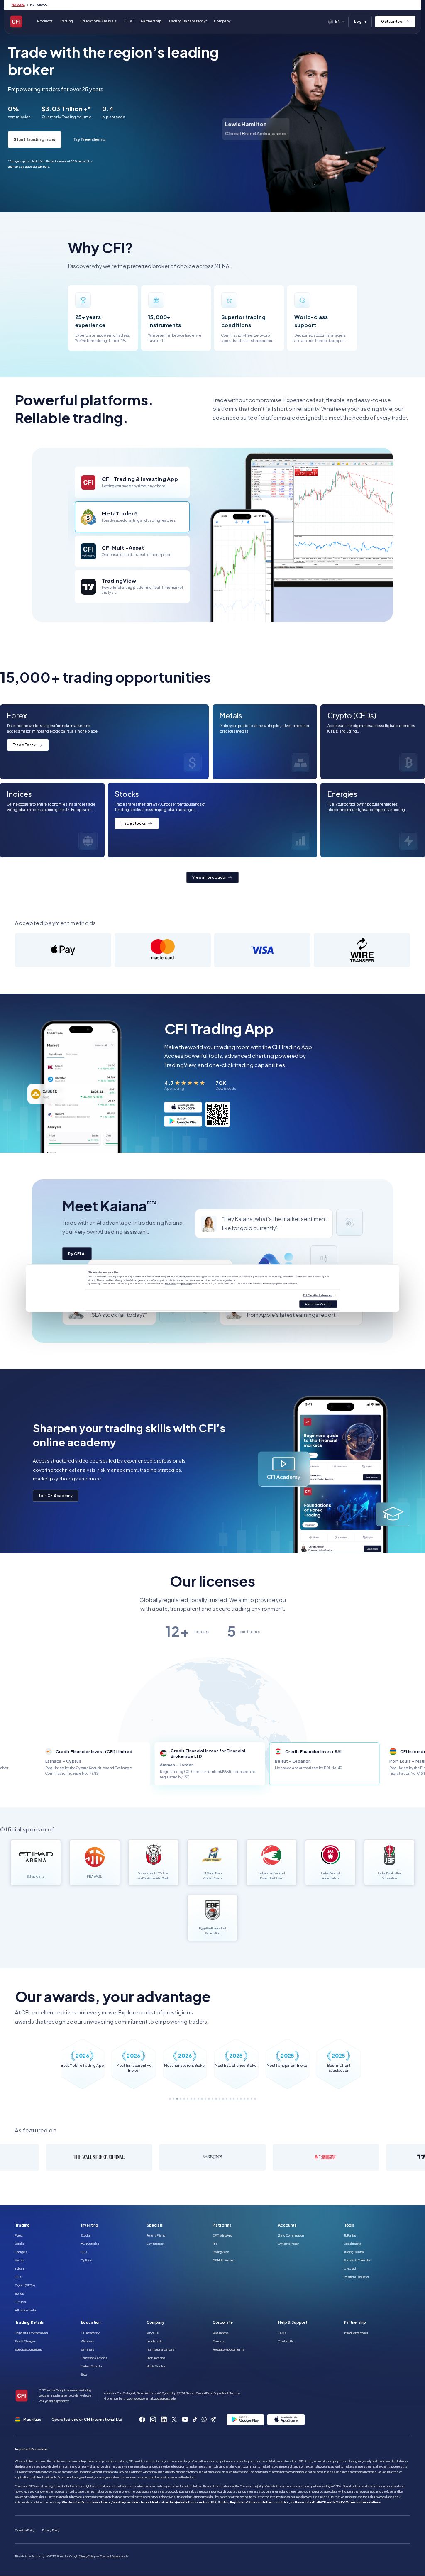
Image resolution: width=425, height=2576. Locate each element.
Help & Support (293, 2322)
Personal (18, 5)
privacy (186, 1284)
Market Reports (92, 2366)
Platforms (222, 2225)
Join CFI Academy (56, 1496)
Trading (22, 2225)
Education (91, 2322)
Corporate (223, 2322)
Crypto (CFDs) (25, 2285)
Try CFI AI (77, 1253)
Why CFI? (153, 2333)
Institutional (39, 5)
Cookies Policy (25, 2530)
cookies (170, 1284)
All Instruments (26, 2310)
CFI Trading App (222, 2235)
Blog (84, 2374)
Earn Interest (155, 2244)
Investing (90, 2225)
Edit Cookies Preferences (318, 1295)
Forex (19, 2235)
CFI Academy (90, 2333)
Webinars (88, 2341)
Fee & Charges (26, 2341)
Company (155, 2322)
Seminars (88, 2349)
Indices (20, 2268)
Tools (349, 2225)
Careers (219, 2341)
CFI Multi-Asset (223, 2260)
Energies (21, 2252)
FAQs (282, 2333)
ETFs (18, 2277)
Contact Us (286, 2341)
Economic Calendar (357, 2260)
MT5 (215, 2244)
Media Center (156, 2366)
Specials (155, 2225)
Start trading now (42, 139)
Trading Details (29, 2322)
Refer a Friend (156, 2235)
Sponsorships (156, 2358)
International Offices (161, 2349)
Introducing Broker (356, 2333)
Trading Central (354, 2252)
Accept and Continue (318, 1304)
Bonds (20, 2293)
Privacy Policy (51, 2530)
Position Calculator (357, 2277)
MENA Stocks (90, 2244)
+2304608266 (135, 2398)
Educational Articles (94, 2358)
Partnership (151, 21)
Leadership (154, 2341)
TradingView (221, 2252)
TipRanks (350, 2235)
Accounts (287, 2225)
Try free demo (97, 139)
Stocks (20, 2244)
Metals (20, 2260)
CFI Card (350, 2268)
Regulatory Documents (228, 2349)
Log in (360, 21)
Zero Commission (291, 2235)
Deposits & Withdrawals (32, 2333)
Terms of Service (111, 2556)
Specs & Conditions (28, 2349)
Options (87, 2260)
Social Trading (353, 2244)
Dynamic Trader (288, 2244)
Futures (21, 2302)
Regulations (221, 2333)
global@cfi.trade (165, 2398)
